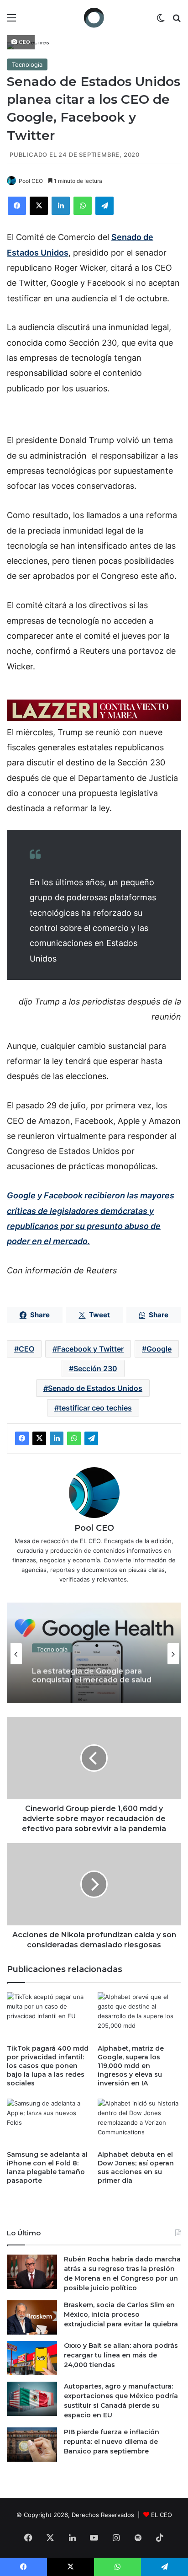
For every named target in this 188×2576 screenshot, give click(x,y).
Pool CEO (31, 181)
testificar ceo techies (95, 1408)
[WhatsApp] (83, 206)
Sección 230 (95, 1368)
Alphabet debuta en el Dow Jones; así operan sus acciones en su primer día (136, 2167)
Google (159, 1349)
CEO (26, 1349)
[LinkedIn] (61, 206)
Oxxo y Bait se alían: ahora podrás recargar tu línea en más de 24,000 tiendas (121, 2355)
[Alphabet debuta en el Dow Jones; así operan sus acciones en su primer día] (139, 2122)
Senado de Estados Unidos (95, 1388)
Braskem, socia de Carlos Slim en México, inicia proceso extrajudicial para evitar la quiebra (121, 2314)
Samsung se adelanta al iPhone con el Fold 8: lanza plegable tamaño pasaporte (47, 2167)
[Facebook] (17, 206)
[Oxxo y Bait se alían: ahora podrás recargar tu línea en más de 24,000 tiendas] (32, 2358)
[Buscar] (177, 21)
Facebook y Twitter (90, 1349)
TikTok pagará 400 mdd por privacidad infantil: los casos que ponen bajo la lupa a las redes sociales (48, 2066)
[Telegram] (104, 206)
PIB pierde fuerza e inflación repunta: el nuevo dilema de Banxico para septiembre (112, 2442)
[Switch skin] (161, 21)
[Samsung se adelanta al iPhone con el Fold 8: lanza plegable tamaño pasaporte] (49, 2122)
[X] (39, 206)
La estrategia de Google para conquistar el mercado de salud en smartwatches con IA (92, 1670)
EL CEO (162, 2515)
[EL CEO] (94, 18)
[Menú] (11, 21)
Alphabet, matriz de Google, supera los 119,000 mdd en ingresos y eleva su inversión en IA (131, 2066)
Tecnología (27, 64)
